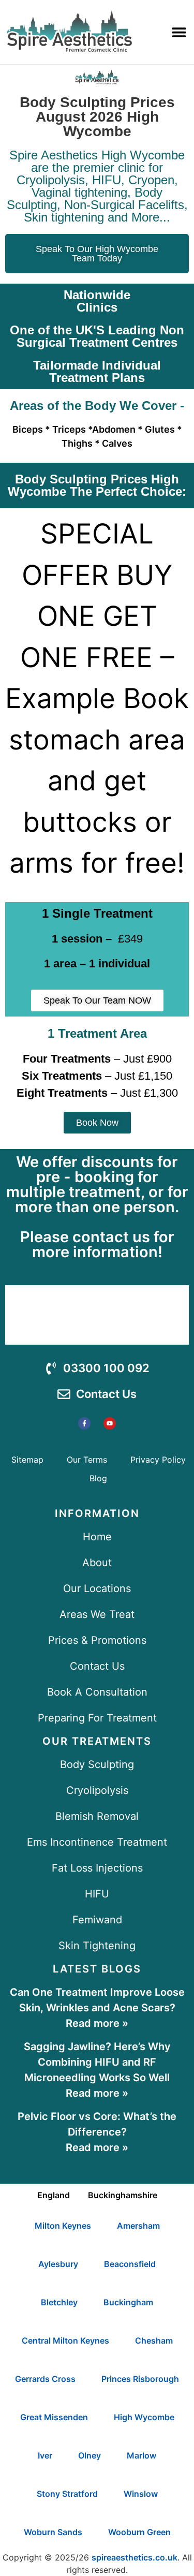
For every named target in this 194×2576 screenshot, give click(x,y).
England (54, 2195)
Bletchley (59, 2302)
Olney (89, 2455)
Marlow (141, 2455)
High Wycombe (144, 2417)
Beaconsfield (130, 2264)
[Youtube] (110, 1423)
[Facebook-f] (84, 1423)
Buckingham (128, 2302)
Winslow (141, 2494)
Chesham (154, 2341)
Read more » (97, 2023)
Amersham (138, 2226)
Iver (45, 2455)
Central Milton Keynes (65, 2341)
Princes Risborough (140, 2379)
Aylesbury (58, 2264)
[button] (179, 32)
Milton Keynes (63, 2226)
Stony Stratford (67, 2494)
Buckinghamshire (123, 2195)
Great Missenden (54, 2417)
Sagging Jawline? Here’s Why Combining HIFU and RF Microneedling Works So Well (97, 2062)
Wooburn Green (139, 2532)
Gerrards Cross (45, 2379)
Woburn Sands (53, 2532)
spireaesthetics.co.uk (135, 2557)
